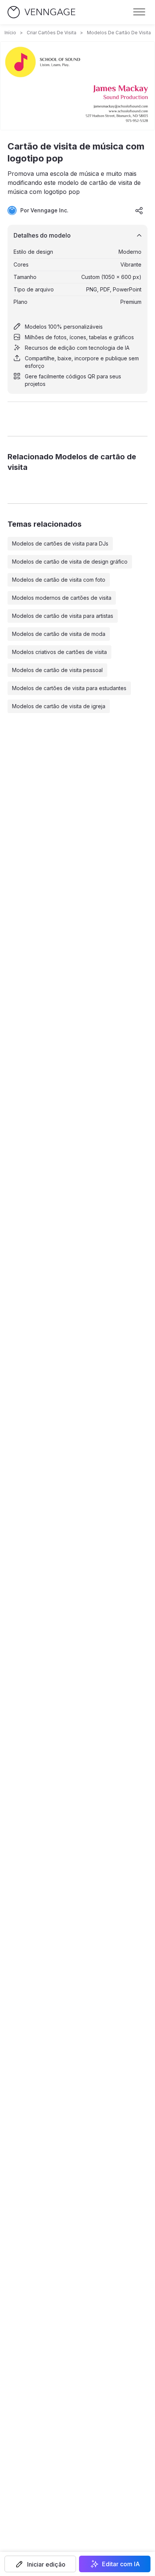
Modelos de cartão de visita (119, 33)
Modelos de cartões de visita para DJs (60, 543)
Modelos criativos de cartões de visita (59, 652)
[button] (40, 2564)
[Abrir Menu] (139, 12)
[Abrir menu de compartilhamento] (139, 210)
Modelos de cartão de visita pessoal (57, 670)
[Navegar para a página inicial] (41, 12)
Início (10, 33)
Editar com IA (121, 2564)
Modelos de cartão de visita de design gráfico (70, 562)
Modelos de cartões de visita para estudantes (69, 688)
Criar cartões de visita (52, 33)
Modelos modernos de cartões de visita (62, 598)
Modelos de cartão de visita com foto (59, 580)
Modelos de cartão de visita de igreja (59, 706)
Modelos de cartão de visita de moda (59, 634)
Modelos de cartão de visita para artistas (63, 616)
